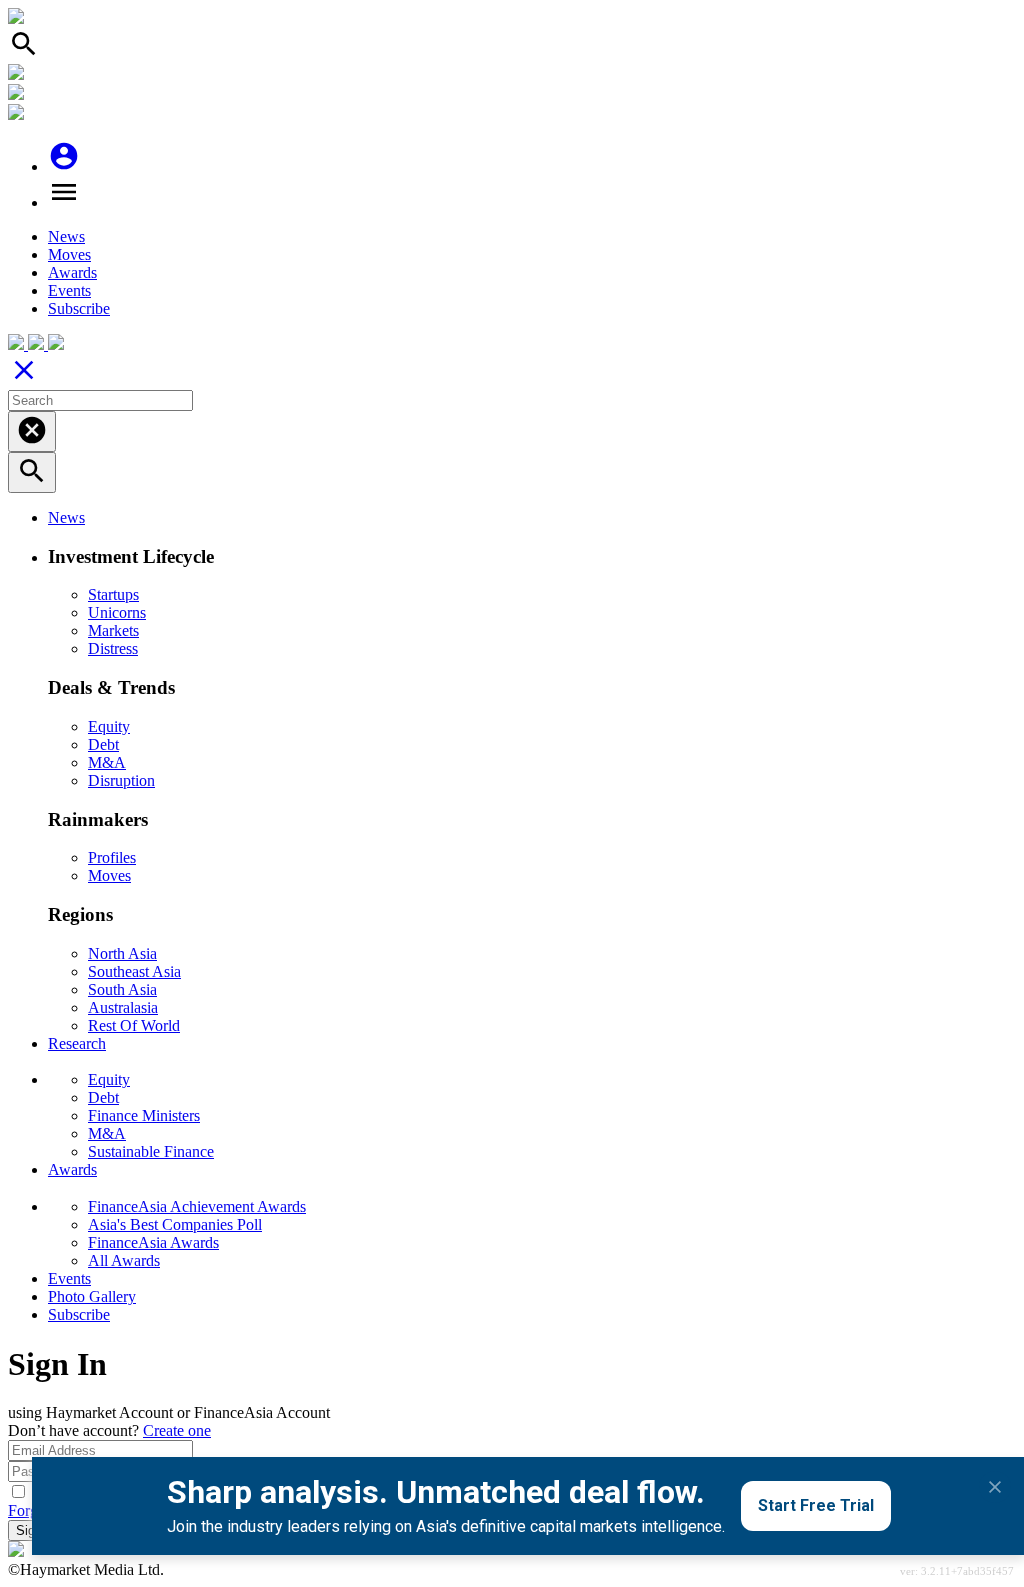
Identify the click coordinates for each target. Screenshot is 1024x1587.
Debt (103, 744)
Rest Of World (134, 1025)
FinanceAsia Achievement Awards (197, 1206)
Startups (113, 594)
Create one (177, 1430)
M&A (107, 762)
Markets (113, 630)
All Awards (124, 1260)
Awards (72, 272)
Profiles (112, 857)
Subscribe (79, 308)
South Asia (122, 989)
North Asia (122, 953)
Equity (109, 726)
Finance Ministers (144, 1115)
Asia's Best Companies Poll (175, 1224)
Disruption (121, 780)
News (66, 236)
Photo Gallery (92, 1296)
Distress (113, 648)
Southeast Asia (134, 971)
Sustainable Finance (151, 1151)
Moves (69, 254)
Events (69, 290)
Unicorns (117, 612)
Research (77, 1043)
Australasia (123, 1007)
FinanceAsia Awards (153, 1242)
